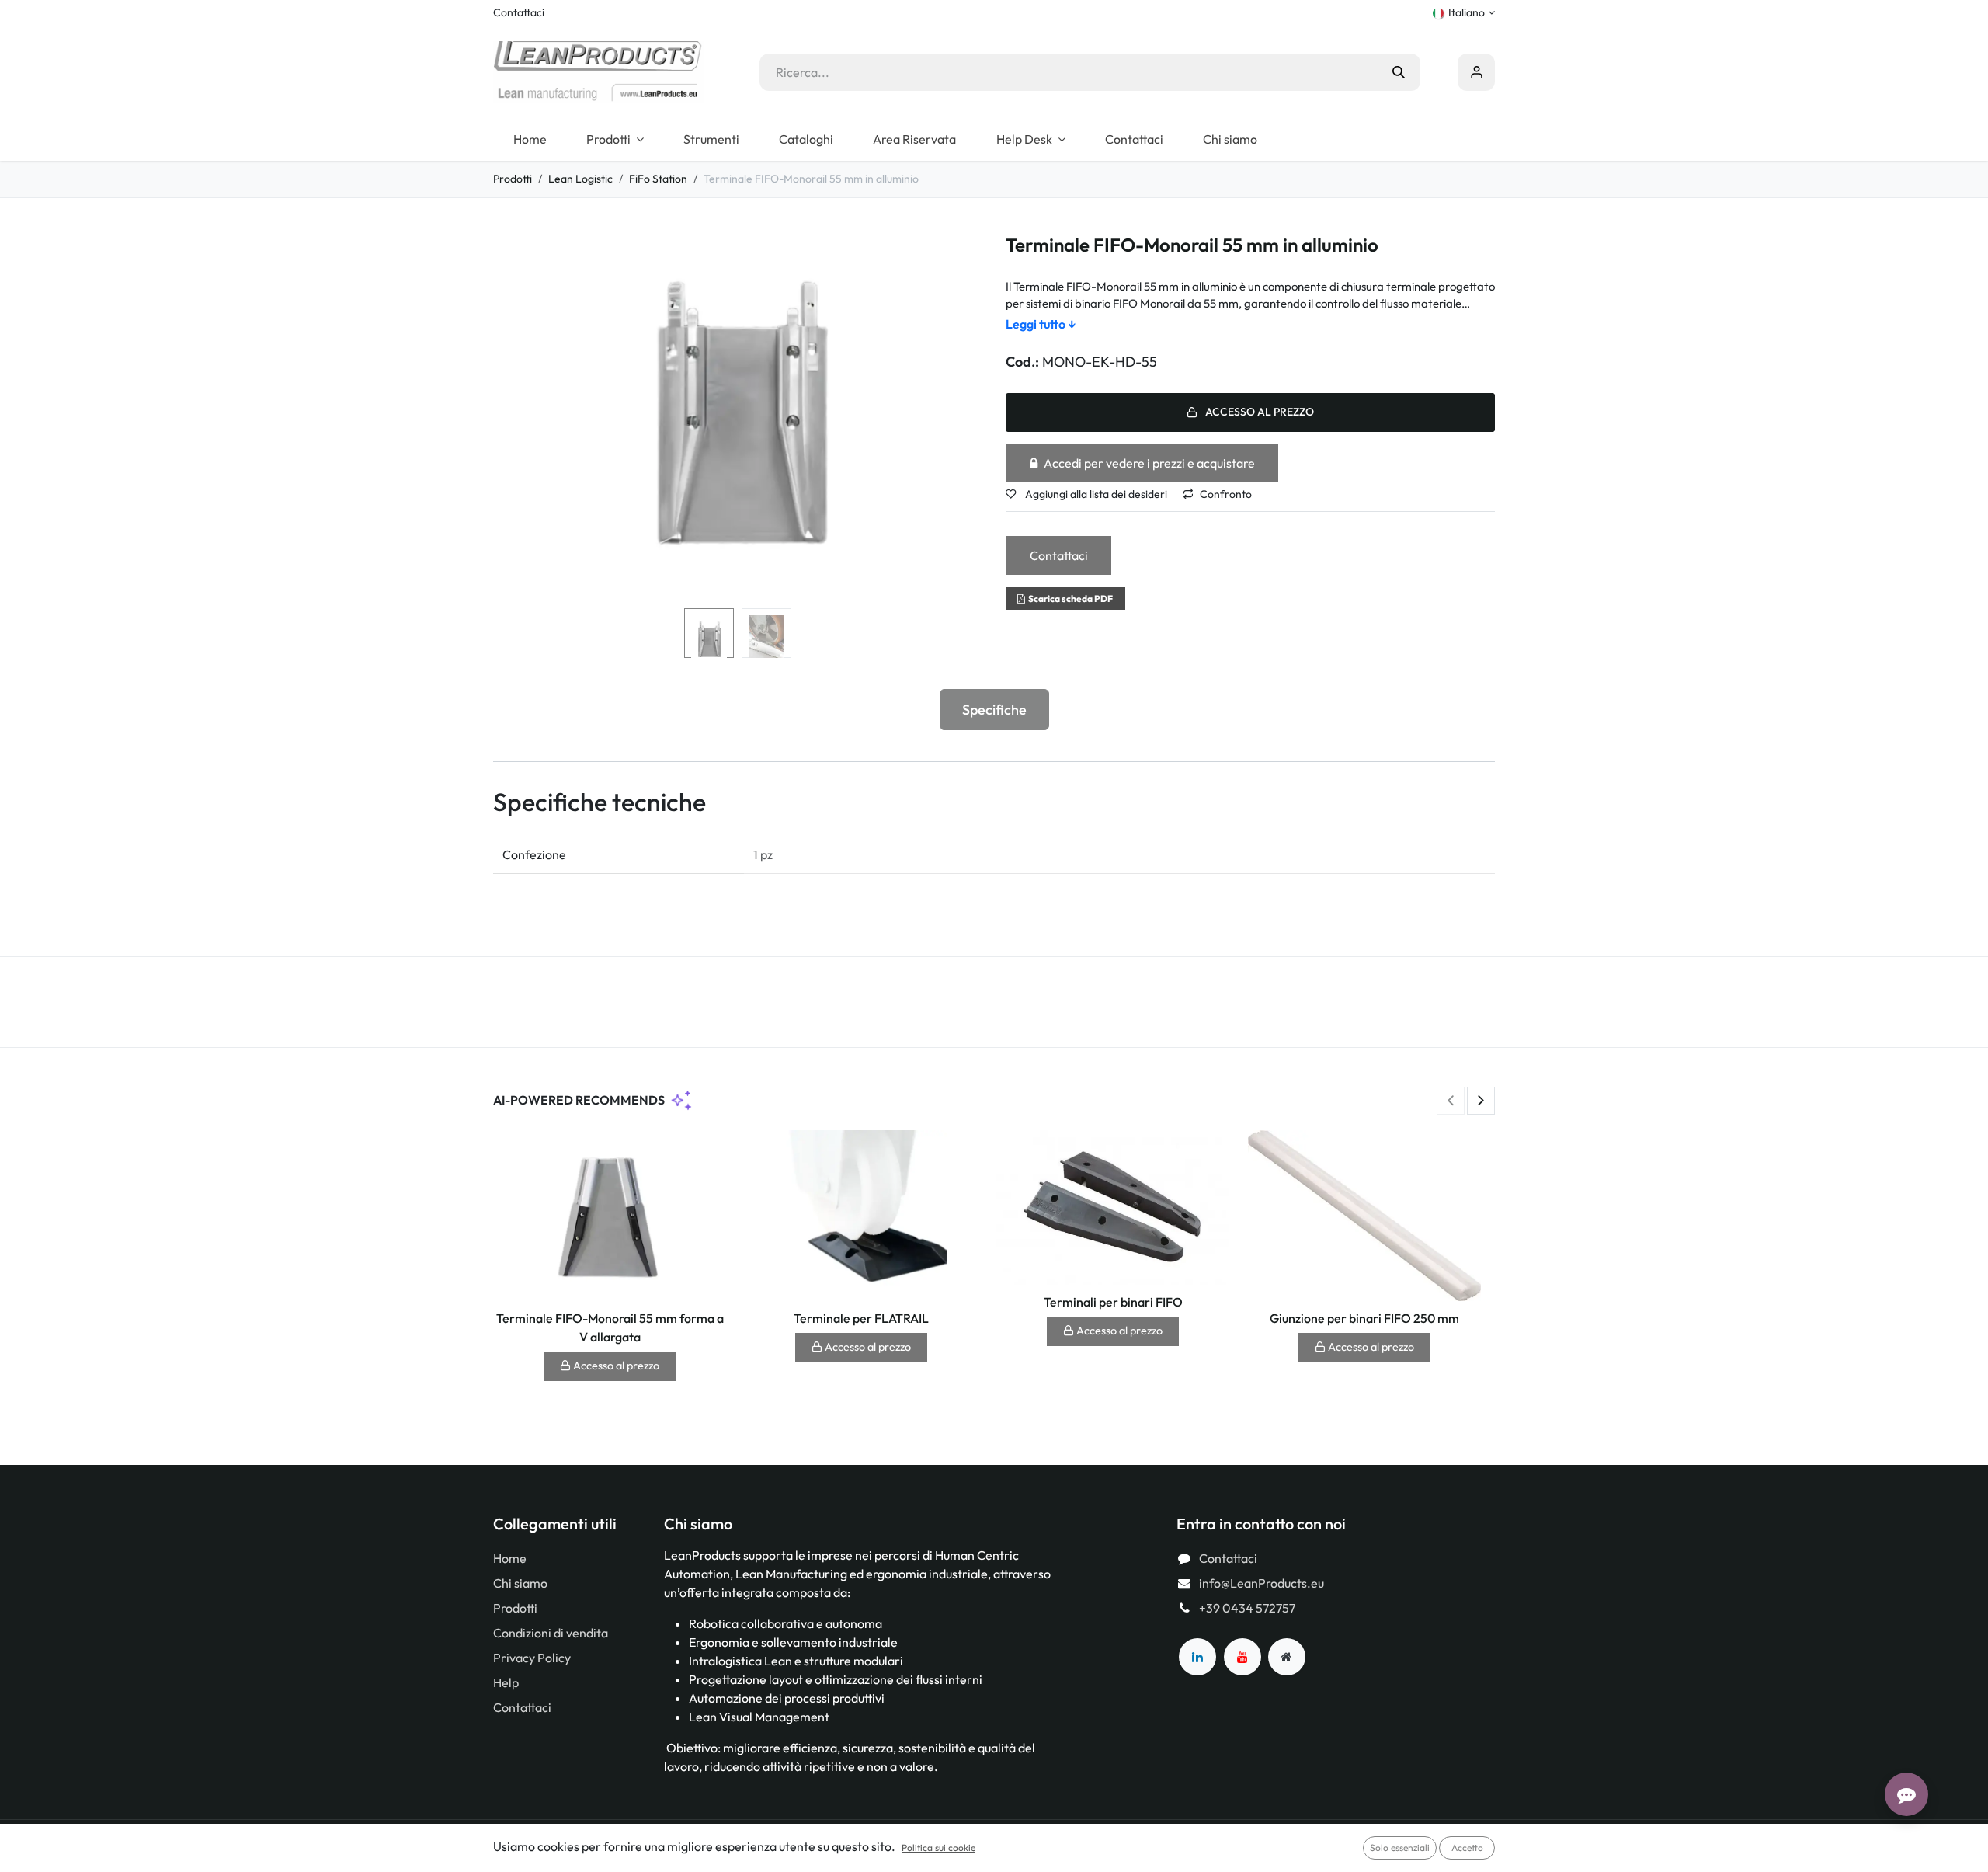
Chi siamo (520, 1583)
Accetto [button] (1467, 1848)
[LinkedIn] (1197, 1657)
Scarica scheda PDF (1070, 598)
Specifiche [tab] (994, 710)
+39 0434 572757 (1247, 1608)
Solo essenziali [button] (1400, 1848)
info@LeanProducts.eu (1262, 1583)
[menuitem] (530, 139)
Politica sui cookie (938, 1848)
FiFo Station (658, 179)
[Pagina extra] (1287, 1657)
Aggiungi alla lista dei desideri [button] (1095, 494)
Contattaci (519, 12)
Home (510, 1558)
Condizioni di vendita (551, 1633)
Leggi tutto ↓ (1041, 324)
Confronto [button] (1226, 494)
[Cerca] (1399, 72)
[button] (518, 419)
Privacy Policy (532, 1658)
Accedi (1476, 72)
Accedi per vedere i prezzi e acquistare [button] (1149, 463)
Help (506, 1682)
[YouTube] (1242, 1657)
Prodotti (513, 179)
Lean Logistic (580, 179)
